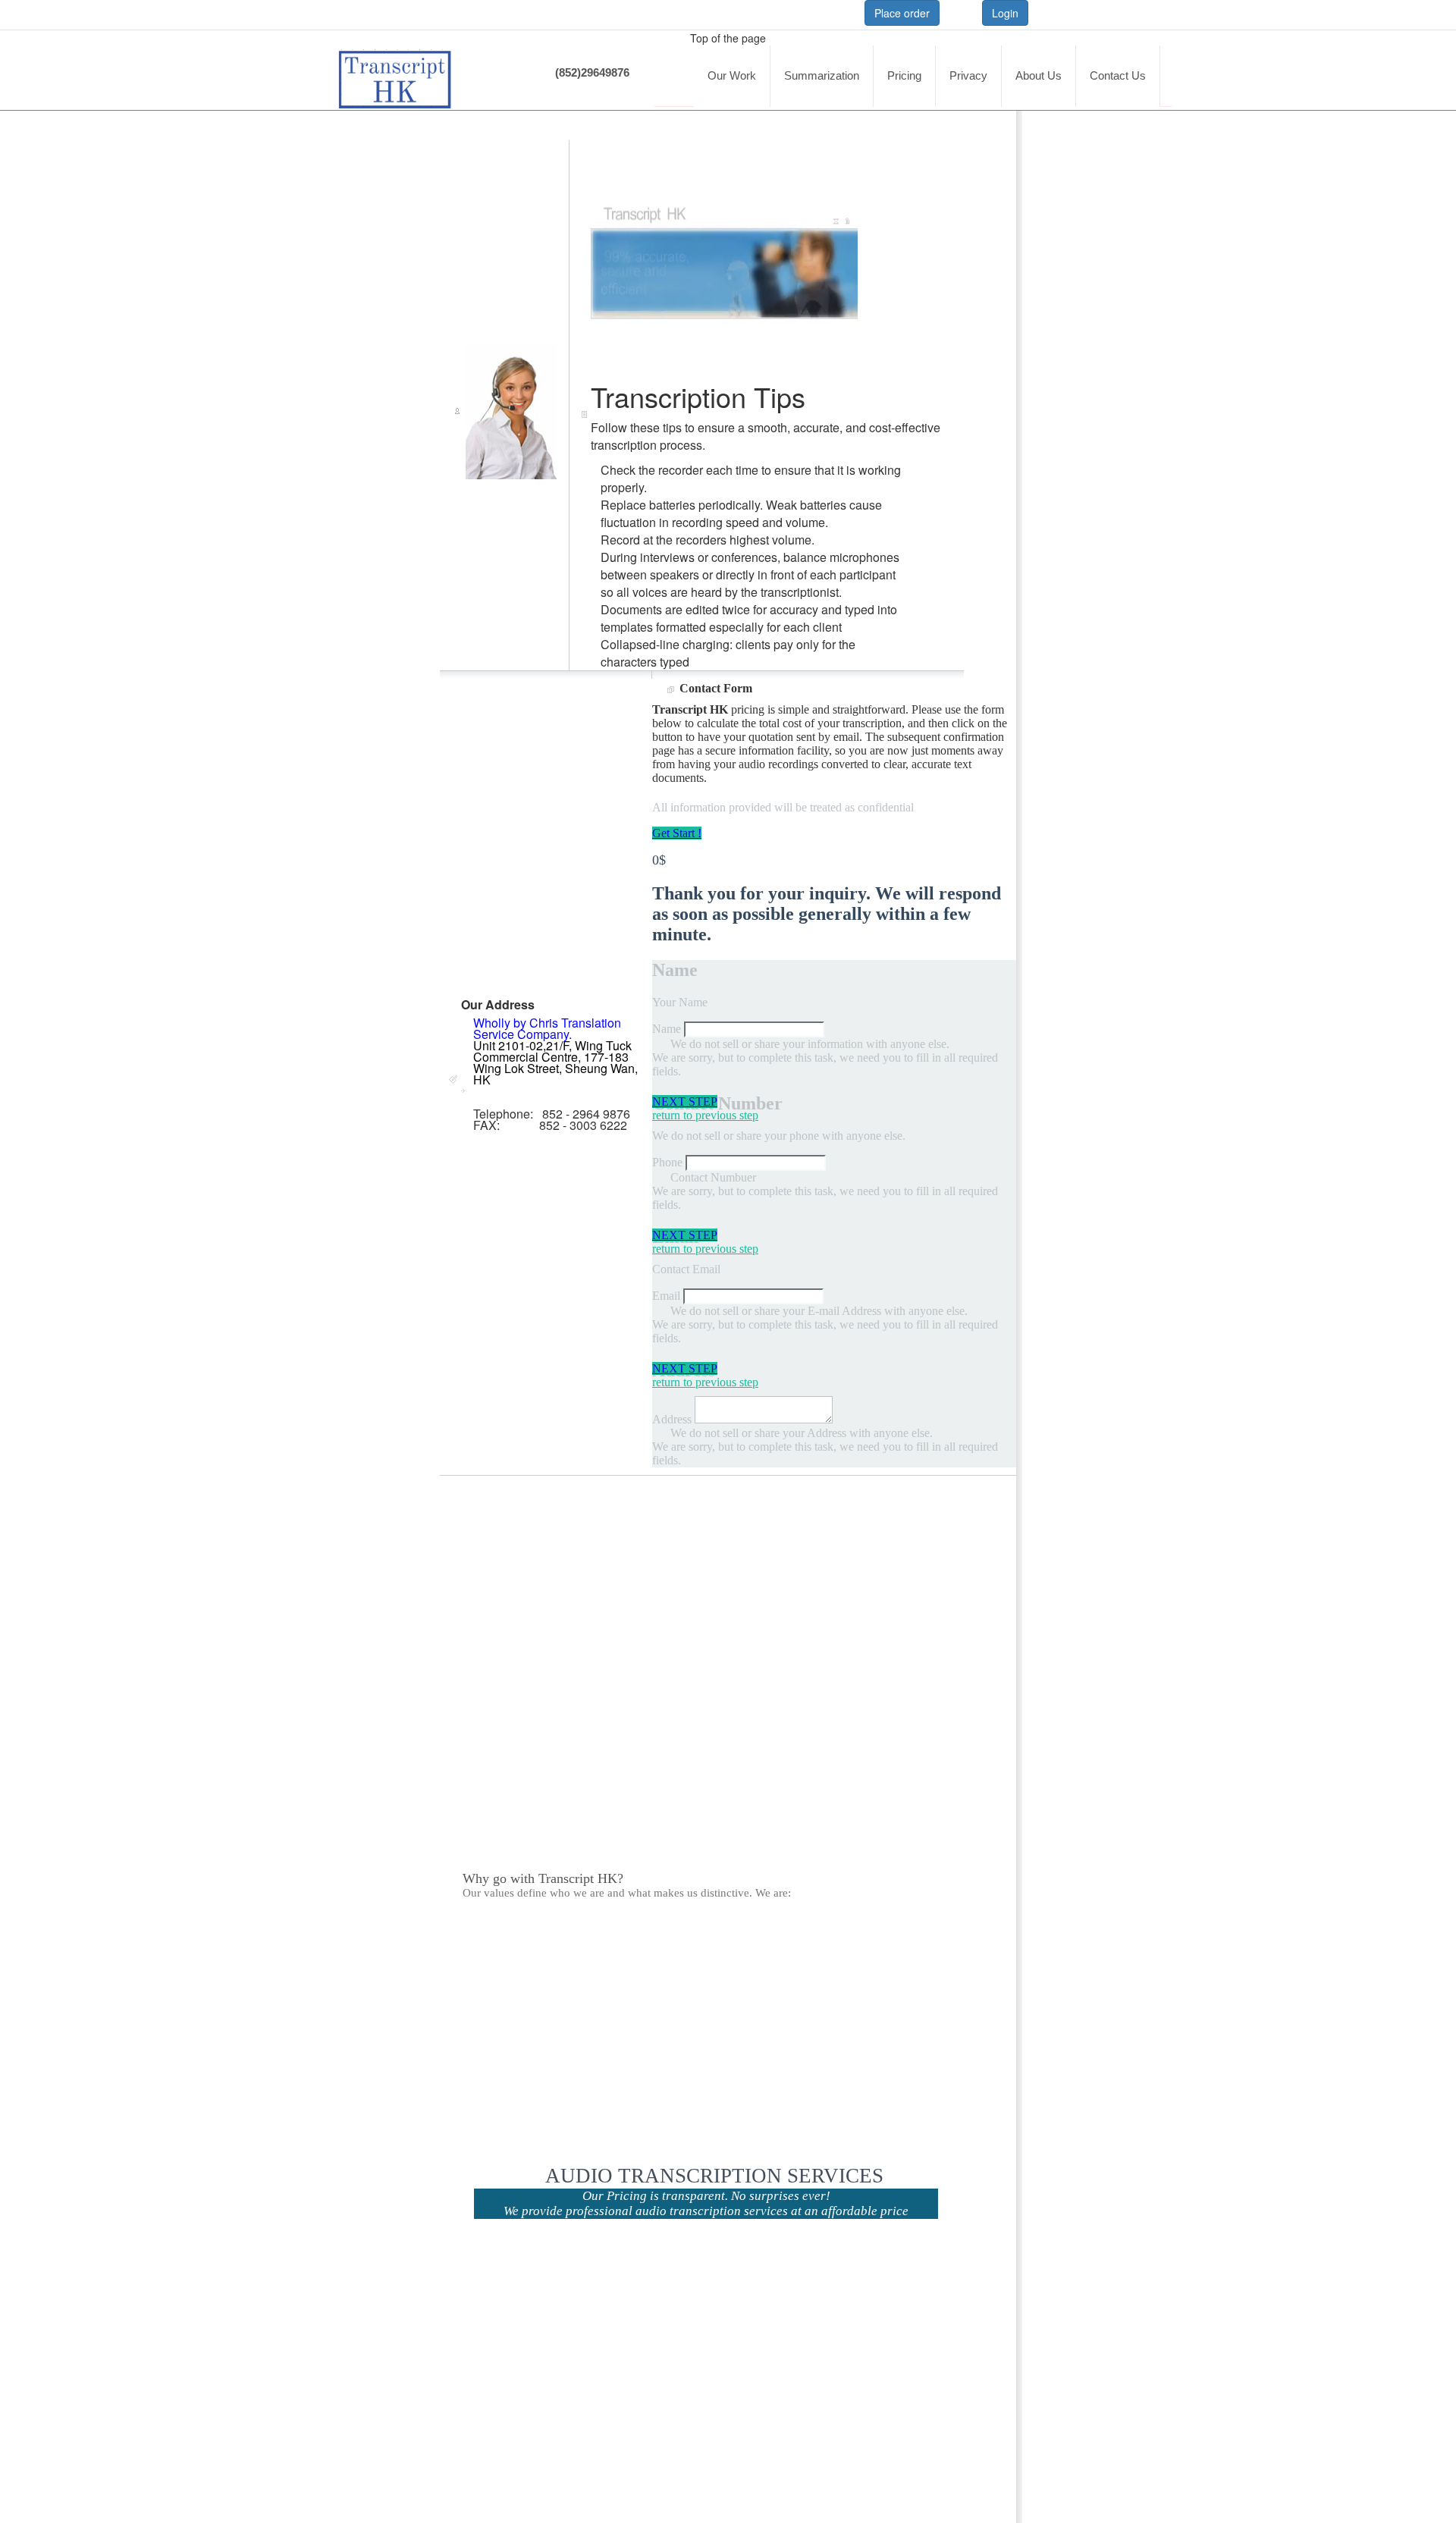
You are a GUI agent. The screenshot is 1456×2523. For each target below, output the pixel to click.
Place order (902, 13)
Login (1005, 13)
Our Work (732, 75)
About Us (1039, 75)
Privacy (968, 75)
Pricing (904, 75)
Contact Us (1118, 75)
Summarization (822, 75)
